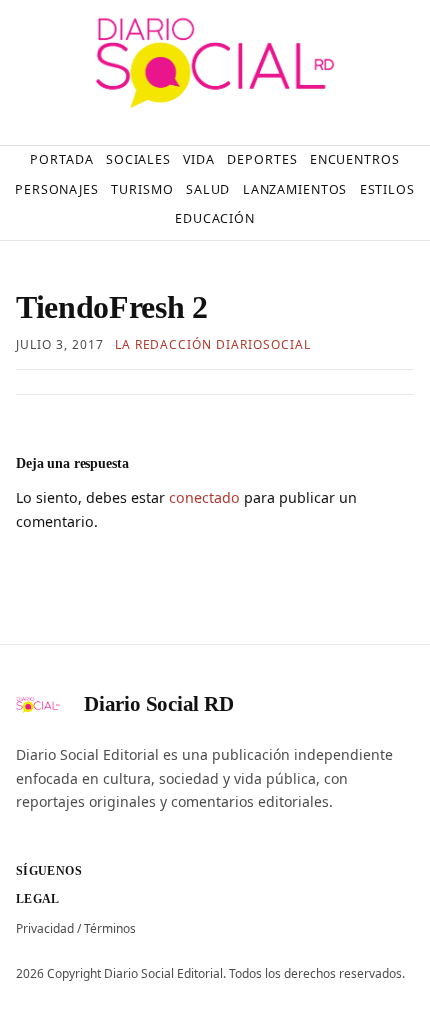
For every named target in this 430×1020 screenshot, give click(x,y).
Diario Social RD (159, 704)
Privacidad (45, 928)
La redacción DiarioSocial (213, 344)
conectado (204, 497)
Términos (110, 928)
